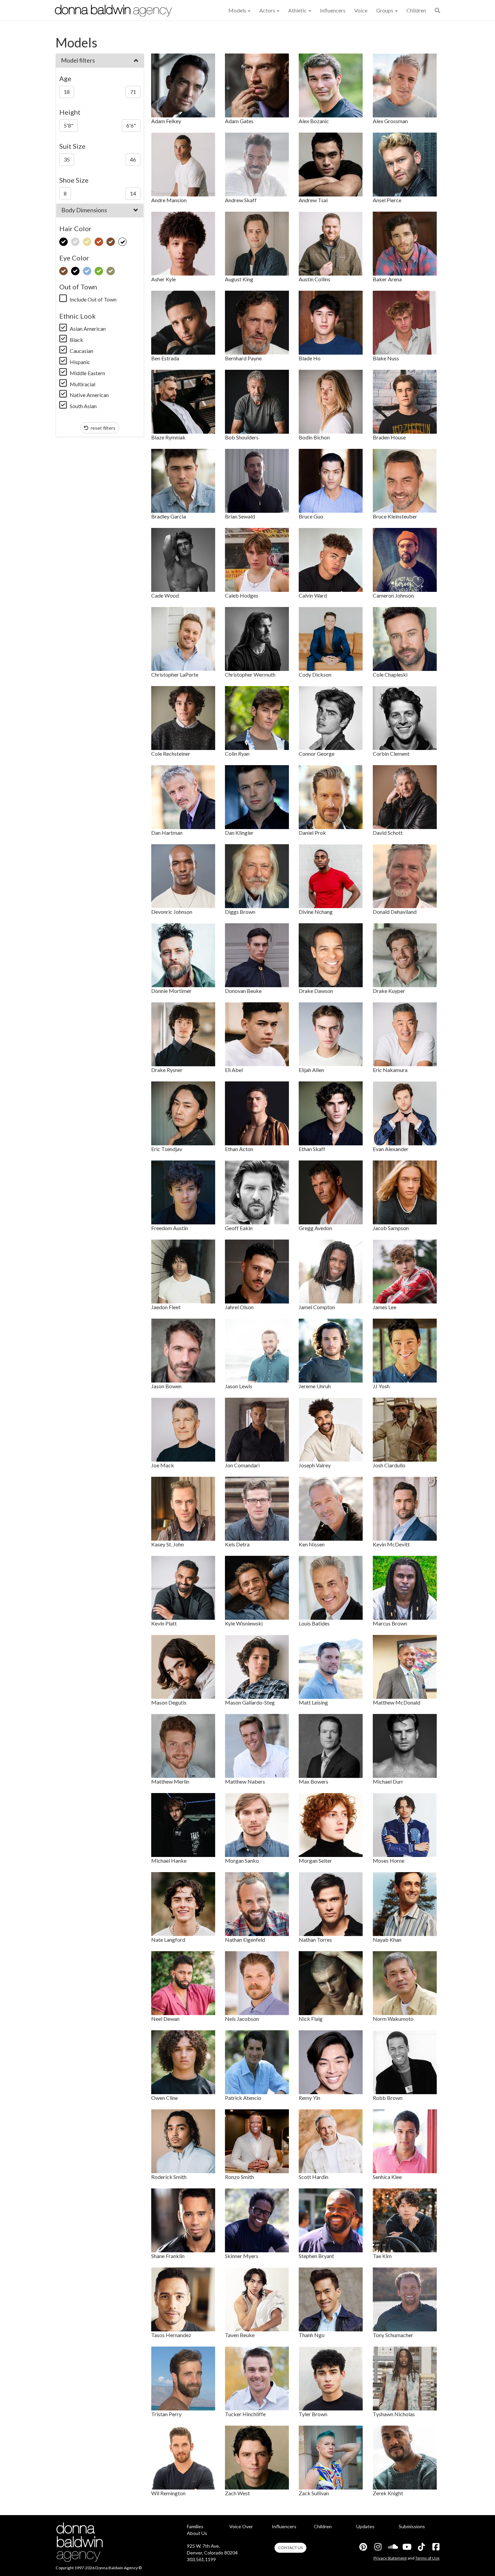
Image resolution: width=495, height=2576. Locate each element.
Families (195, 2526)
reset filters (102, 428)
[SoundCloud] (392, 2547)
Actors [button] (268, 10)
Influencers (333, 10)
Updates (365, 2526)
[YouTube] (406, 2547)
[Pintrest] (363, 2547)
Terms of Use (427, 2558)
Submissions (412, 2526)
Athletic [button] (298, 10)
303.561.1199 (201, 2559)
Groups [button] (385, 10)
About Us (197, 2533)
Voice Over (241, 2526)
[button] (437, 10)
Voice (361, 10)
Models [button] (238, 10)
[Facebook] (435, 2547)
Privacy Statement (390, 2558)
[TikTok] (421, 2547)
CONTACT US (290, 2548)
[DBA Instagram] (377, 2547)
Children (416, 10)
